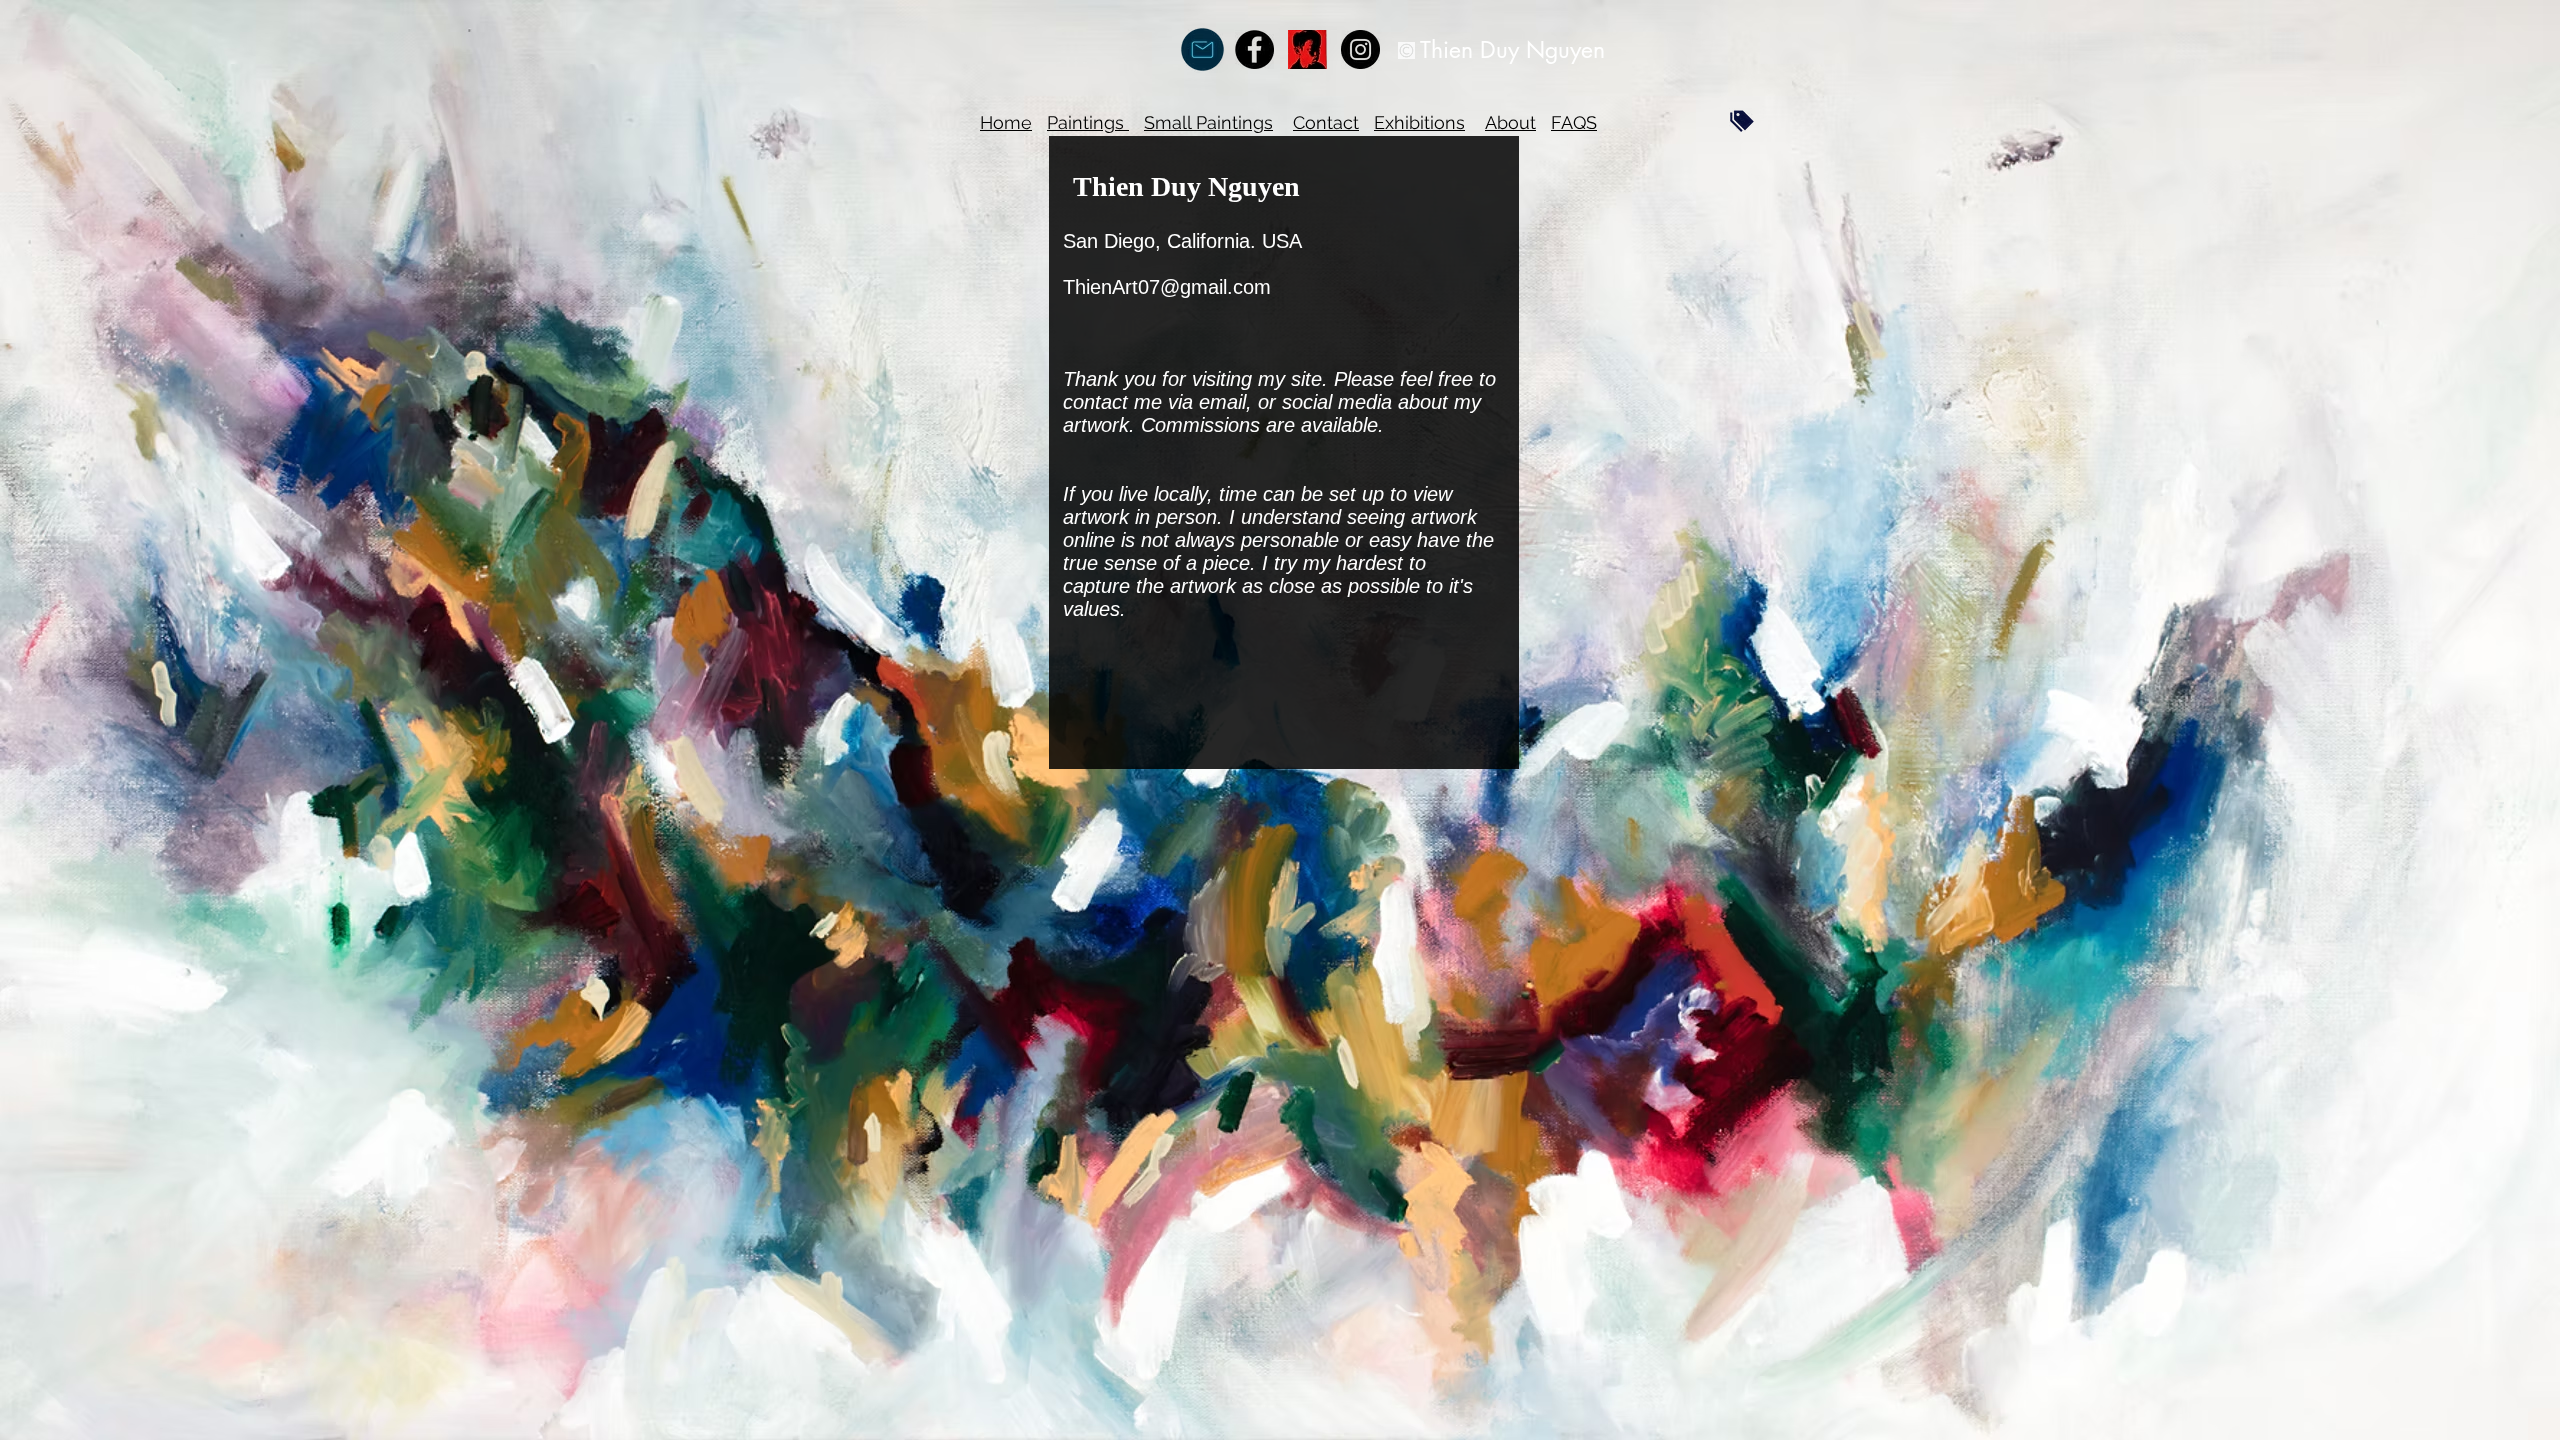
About (1510, 122)
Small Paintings (1208, 122)
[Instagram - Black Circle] (1360, 49)
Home (1006, 122)
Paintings (1088, 122)
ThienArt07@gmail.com (1167, 287)
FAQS (1574, 122)
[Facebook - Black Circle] (1254, 49)
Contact (1326, 122)
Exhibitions (1419, 122)
